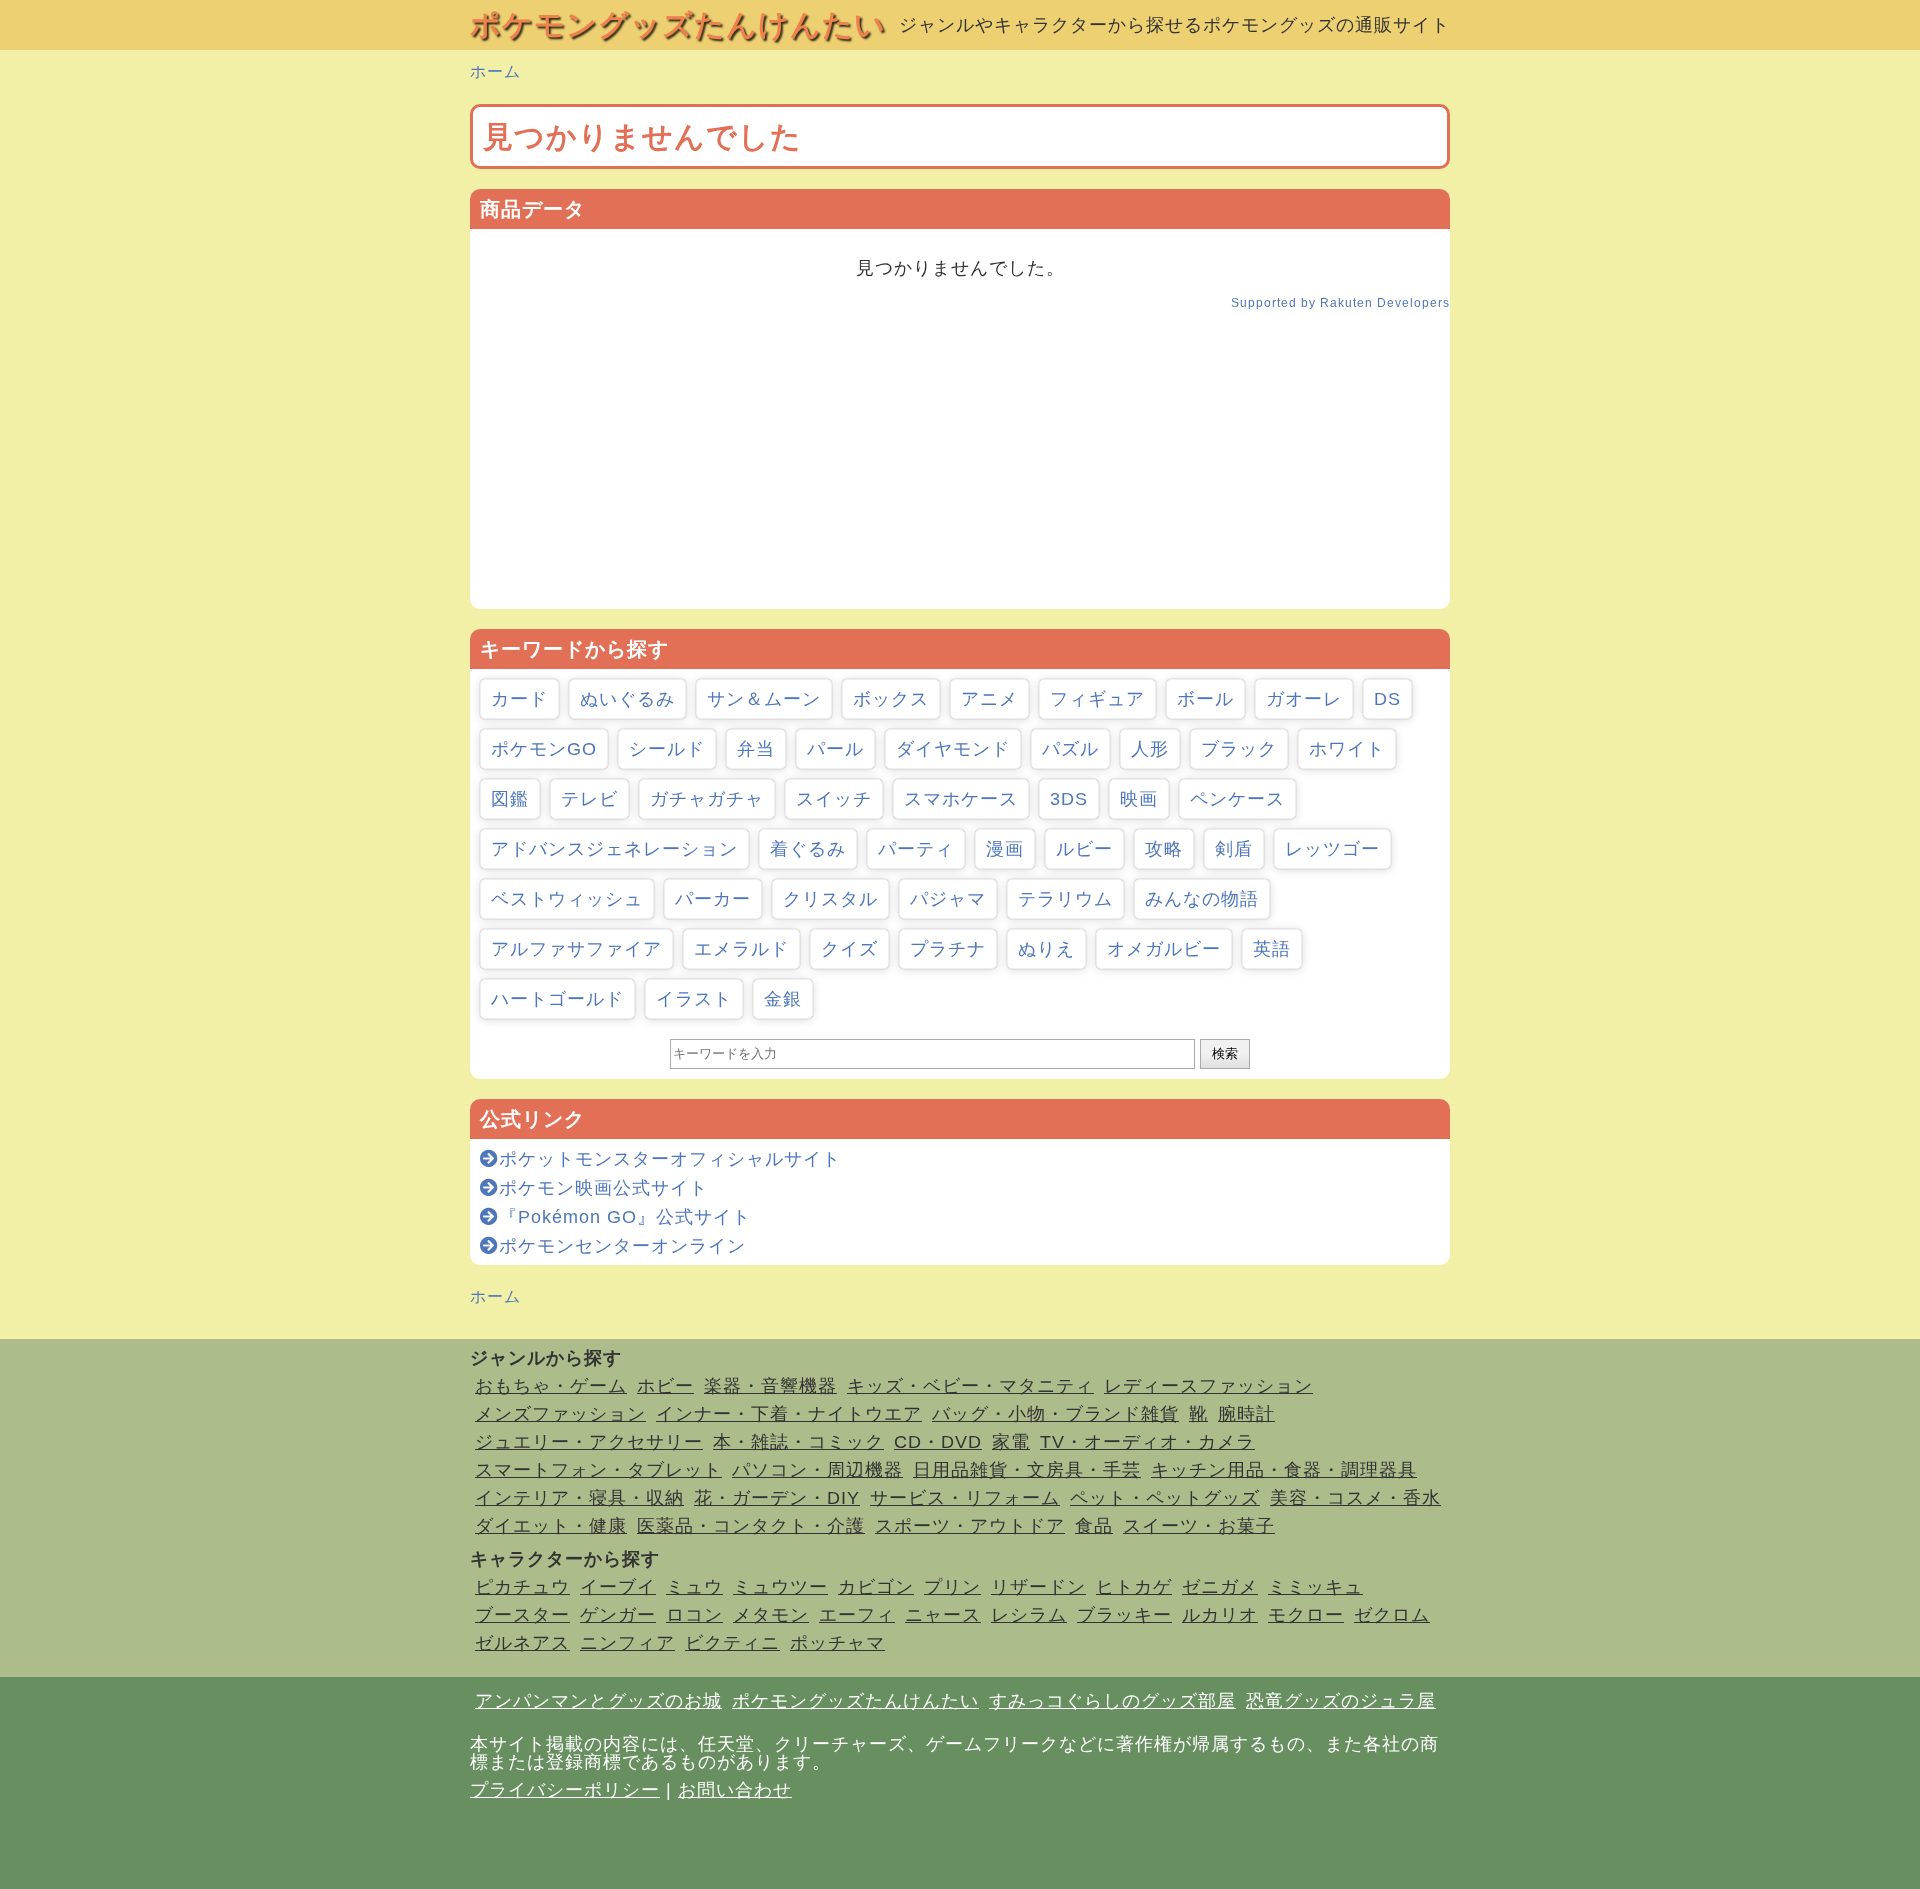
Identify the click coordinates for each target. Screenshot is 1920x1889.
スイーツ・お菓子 (1199, 1526)
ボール (1205, 699)
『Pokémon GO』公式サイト (625, 1217)
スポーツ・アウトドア (970, 1526)
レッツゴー (1332, 849)
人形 (1150, 749)
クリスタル (830, 899)
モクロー (1306, 1615)
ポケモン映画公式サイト (603, 1188)
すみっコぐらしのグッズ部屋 (1112, 1701)
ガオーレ (1304, 699)
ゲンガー (618, 1615)
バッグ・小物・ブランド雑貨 (1055, 1414)
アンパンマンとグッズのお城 (598, 1701)
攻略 (1164, 849)
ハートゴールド (557, 999)
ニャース (943, 1615)
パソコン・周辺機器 (817, 1470)
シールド (667, 749)
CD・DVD (938, 1442)
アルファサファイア (576, 949)
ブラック (1239, 749)
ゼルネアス (522, 1643)
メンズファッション (560, 1414)
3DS (1069, 799)
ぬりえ (1046, 949)
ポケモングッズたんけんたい (678, 24)
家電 (1011, 1442)
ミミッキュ (1315, 1587)
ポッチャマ (837, 1643)
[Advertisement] (960, 469)
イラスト (694, 999)
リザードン (1038, 1587)
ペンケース (1237, 799)
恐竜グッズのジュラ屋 (1341, 1701)
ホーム (495, 71)
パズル (1070, 749)
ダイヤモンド (953, 749)
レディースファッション (1208, 1386)
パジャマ (948, 899)
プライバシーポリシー (565, 1790)
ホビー (665, 1386)
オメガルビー (1164, 949)
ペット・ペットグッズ (1165, 1498)
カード (519, 699)
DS (1387, 699)
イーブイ (618, 1587)
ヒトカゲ (1134, 1587)
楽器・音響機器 (770, 1386)
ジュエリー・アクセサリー (589, 1442)
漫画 (1005, 849)
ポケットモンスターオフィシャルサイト (670, 1159)
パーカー (713, 899)
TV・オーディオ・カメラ (1147, 1442)
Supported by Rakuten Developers (1340, 303)
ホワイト (1347, 749)
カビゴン (876, 1587)
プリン (952, 1587)
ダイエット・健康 (551, 1526)
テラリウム (1065, 899)
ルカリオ (1220, 1615)
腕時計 (1246, 1414)
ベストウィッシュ (567, 899)
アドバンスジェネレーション (614, 849)
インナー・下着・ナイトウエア (789, 1414)
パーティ (916, 849)
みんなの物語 (1202, 899)
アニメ (989, 699)
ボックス (891, 699)
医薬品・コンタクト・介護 (751, 1526)
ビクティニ (732, 1643)
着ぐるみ (808, 849)
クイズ (849, 949)
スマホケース (961, 799)
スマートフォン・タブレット (598, 1470)
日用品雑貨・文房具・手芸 (1027, 1470)
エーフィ (857, 1615)
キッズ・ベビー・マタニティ (970, 1386)
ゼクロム (1392, 1615)
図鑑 (510, 799)
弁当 (756, 749)
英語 (1272, 949)
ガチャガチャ (707, 799)
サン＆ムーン (764, 699)
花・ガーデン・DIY (777, 1498)
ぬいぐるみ (627, 699)
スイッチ (834, 799)
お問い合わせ (735, 1790)
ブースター (522, 1615)
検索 (1225, 1053)
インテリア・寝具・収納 (579, 1498)
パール (835, 749)
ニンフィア (627, 1643)
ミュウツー (780, 1587)
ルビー (1084, 849)
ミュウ (694, 1587)
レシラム (1029, 1615)
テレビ (589, 799)
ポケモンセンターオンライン (622, 1246)
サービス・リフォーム (965, 1498)
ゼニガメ (1220, 1587)
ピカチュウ (522, 1587)
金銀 (783, 999)
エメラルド (741, 949)
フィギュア (1097, 699)
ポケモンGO (544, 749)
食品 (1094, 1526)
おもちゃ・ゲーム (551, 1386)
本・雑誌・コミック (798, 1442)
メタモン (771, 1615)
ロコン (694, 1615)
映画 (1139, 799)
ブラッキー (1124, 1615)
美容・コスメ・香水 (1355, 1498)
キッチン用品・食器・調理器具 (1284, 1470)
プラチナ (948, 949)
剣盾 (1234, 849)
